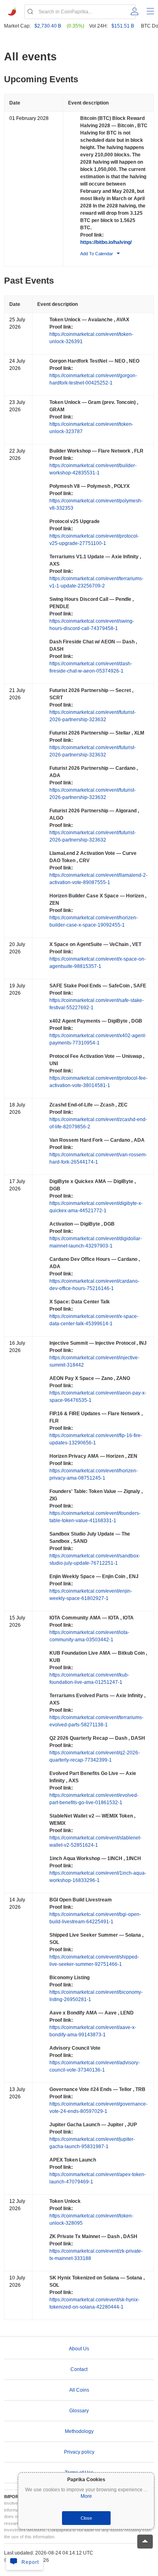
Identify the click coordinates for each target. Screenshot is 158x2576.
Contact (79, 2369)
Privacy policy (79, 2452)
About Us (79, 2349)
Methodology (79, 2431)
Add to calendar (97, 254)
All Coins (79, 2390)
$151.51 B (123, 26)
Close (86, 2518)
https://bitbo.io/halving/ (106, 242)
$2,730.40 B (48, 26)
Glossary (79, 2411)
